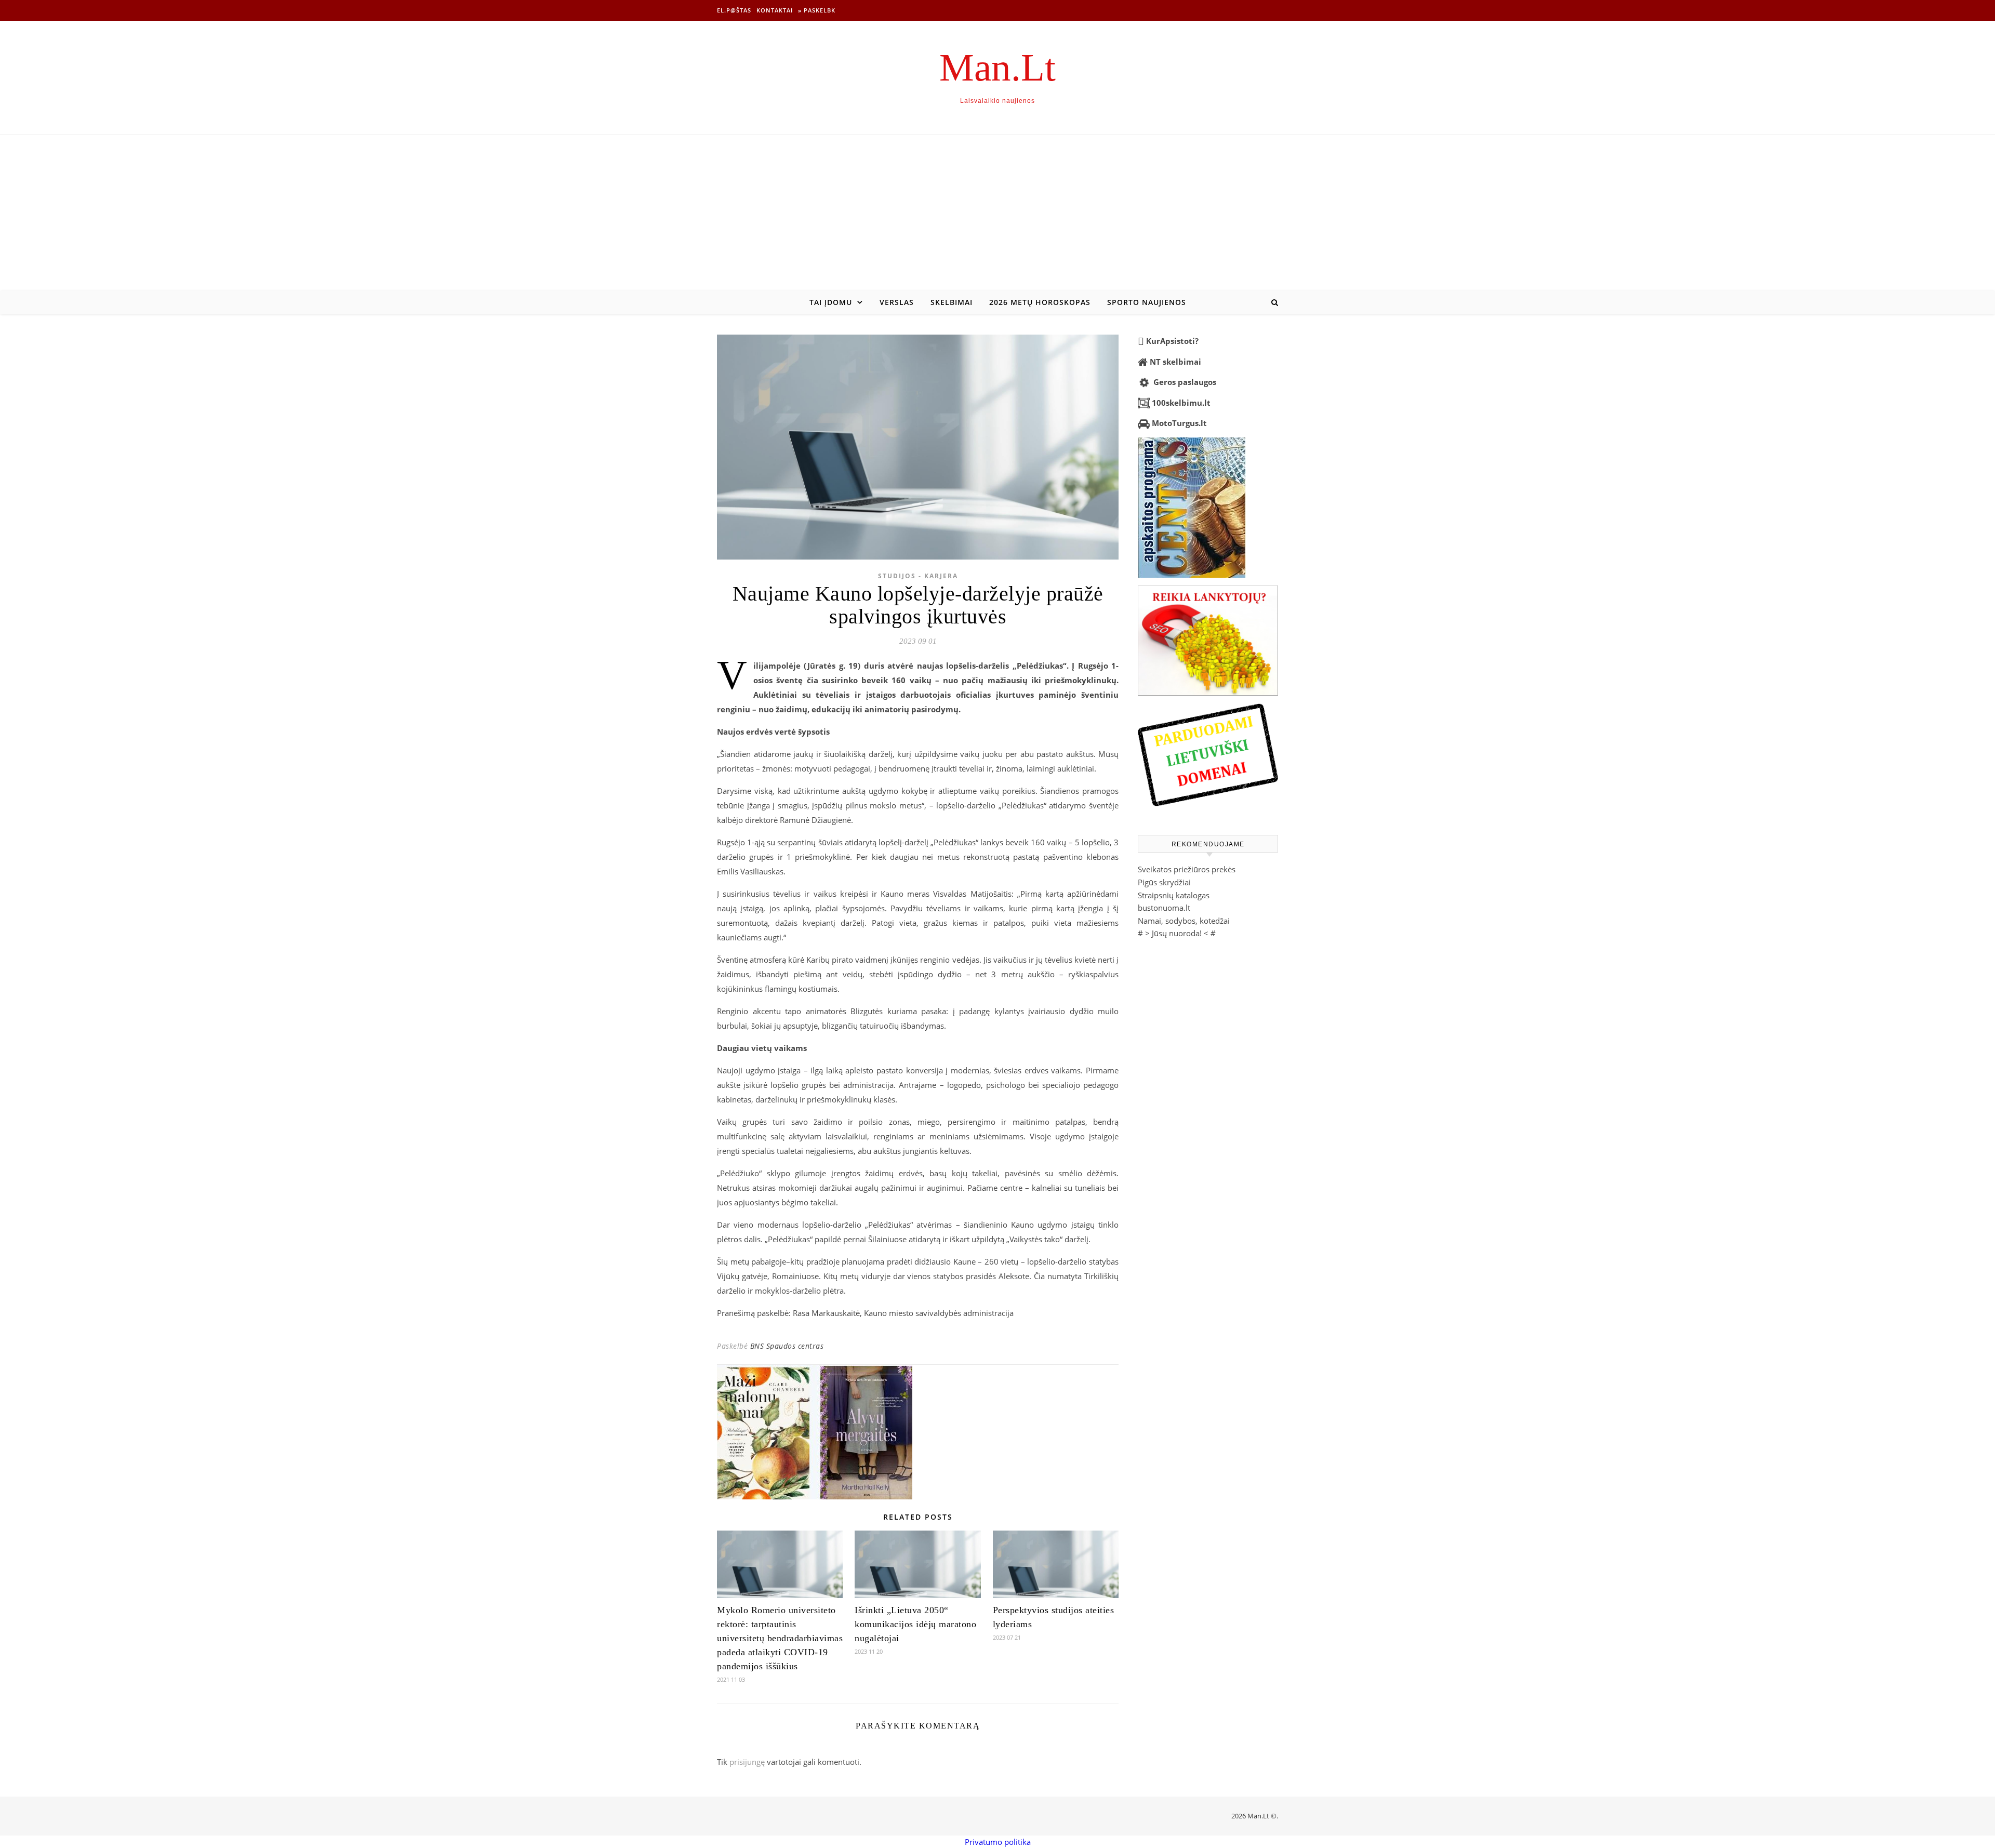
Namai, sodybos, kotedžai (1184, 921)
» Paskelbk (817, 10)
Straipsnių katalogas (1174, 895)
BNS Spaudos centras (787, 1346)
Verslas (897, 302)
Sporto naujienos (1147, 302)
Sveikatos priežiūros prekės (1187, 869)
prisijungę (747, 1762)
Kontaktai (775, 10)
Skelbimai (952, 302)
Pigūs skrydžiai (1164, 882)
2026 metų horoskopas (1040, 302)
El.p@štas (734, 10)
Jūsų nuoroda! (1177, 933)
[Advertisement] (997, 213)
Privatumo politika (998, 1842)
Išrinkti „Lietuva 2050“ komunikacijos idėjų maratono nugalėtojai (915, 1624)
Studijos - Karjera (918, 576)
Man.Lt (997, 67)
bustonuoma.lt (1164, 908)
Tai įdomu (831, 302)
